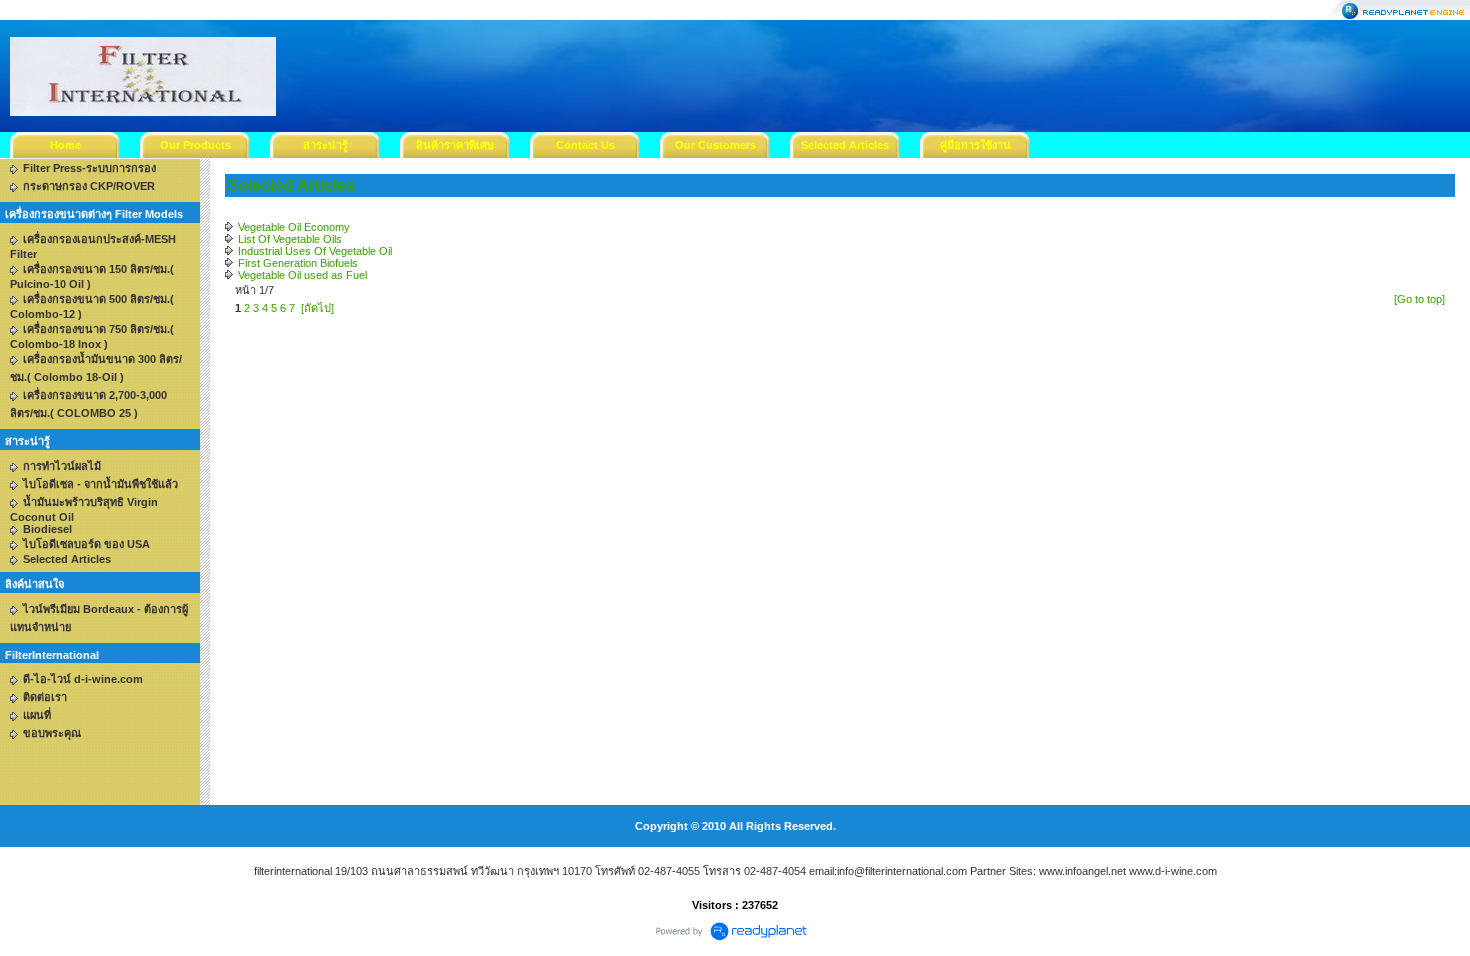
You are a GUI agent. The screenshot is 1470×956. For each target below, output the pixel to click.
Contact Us (585, 145)
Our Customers (715, 145)
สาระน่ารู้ (325, 145)
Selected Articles (845, 145)
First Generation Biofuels (298, 263)
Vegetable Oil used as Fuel (302, 275)
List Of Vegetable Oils (290, 239)
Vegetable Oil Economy (294, 227)
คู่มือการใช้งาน (975, 145)
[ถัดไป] (317, 308)
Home (65, 145)
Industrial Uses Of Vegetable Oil (315, 251)
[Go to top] (1419, 299)
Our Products (195, 145)
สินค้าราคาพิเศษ (455, 145)
